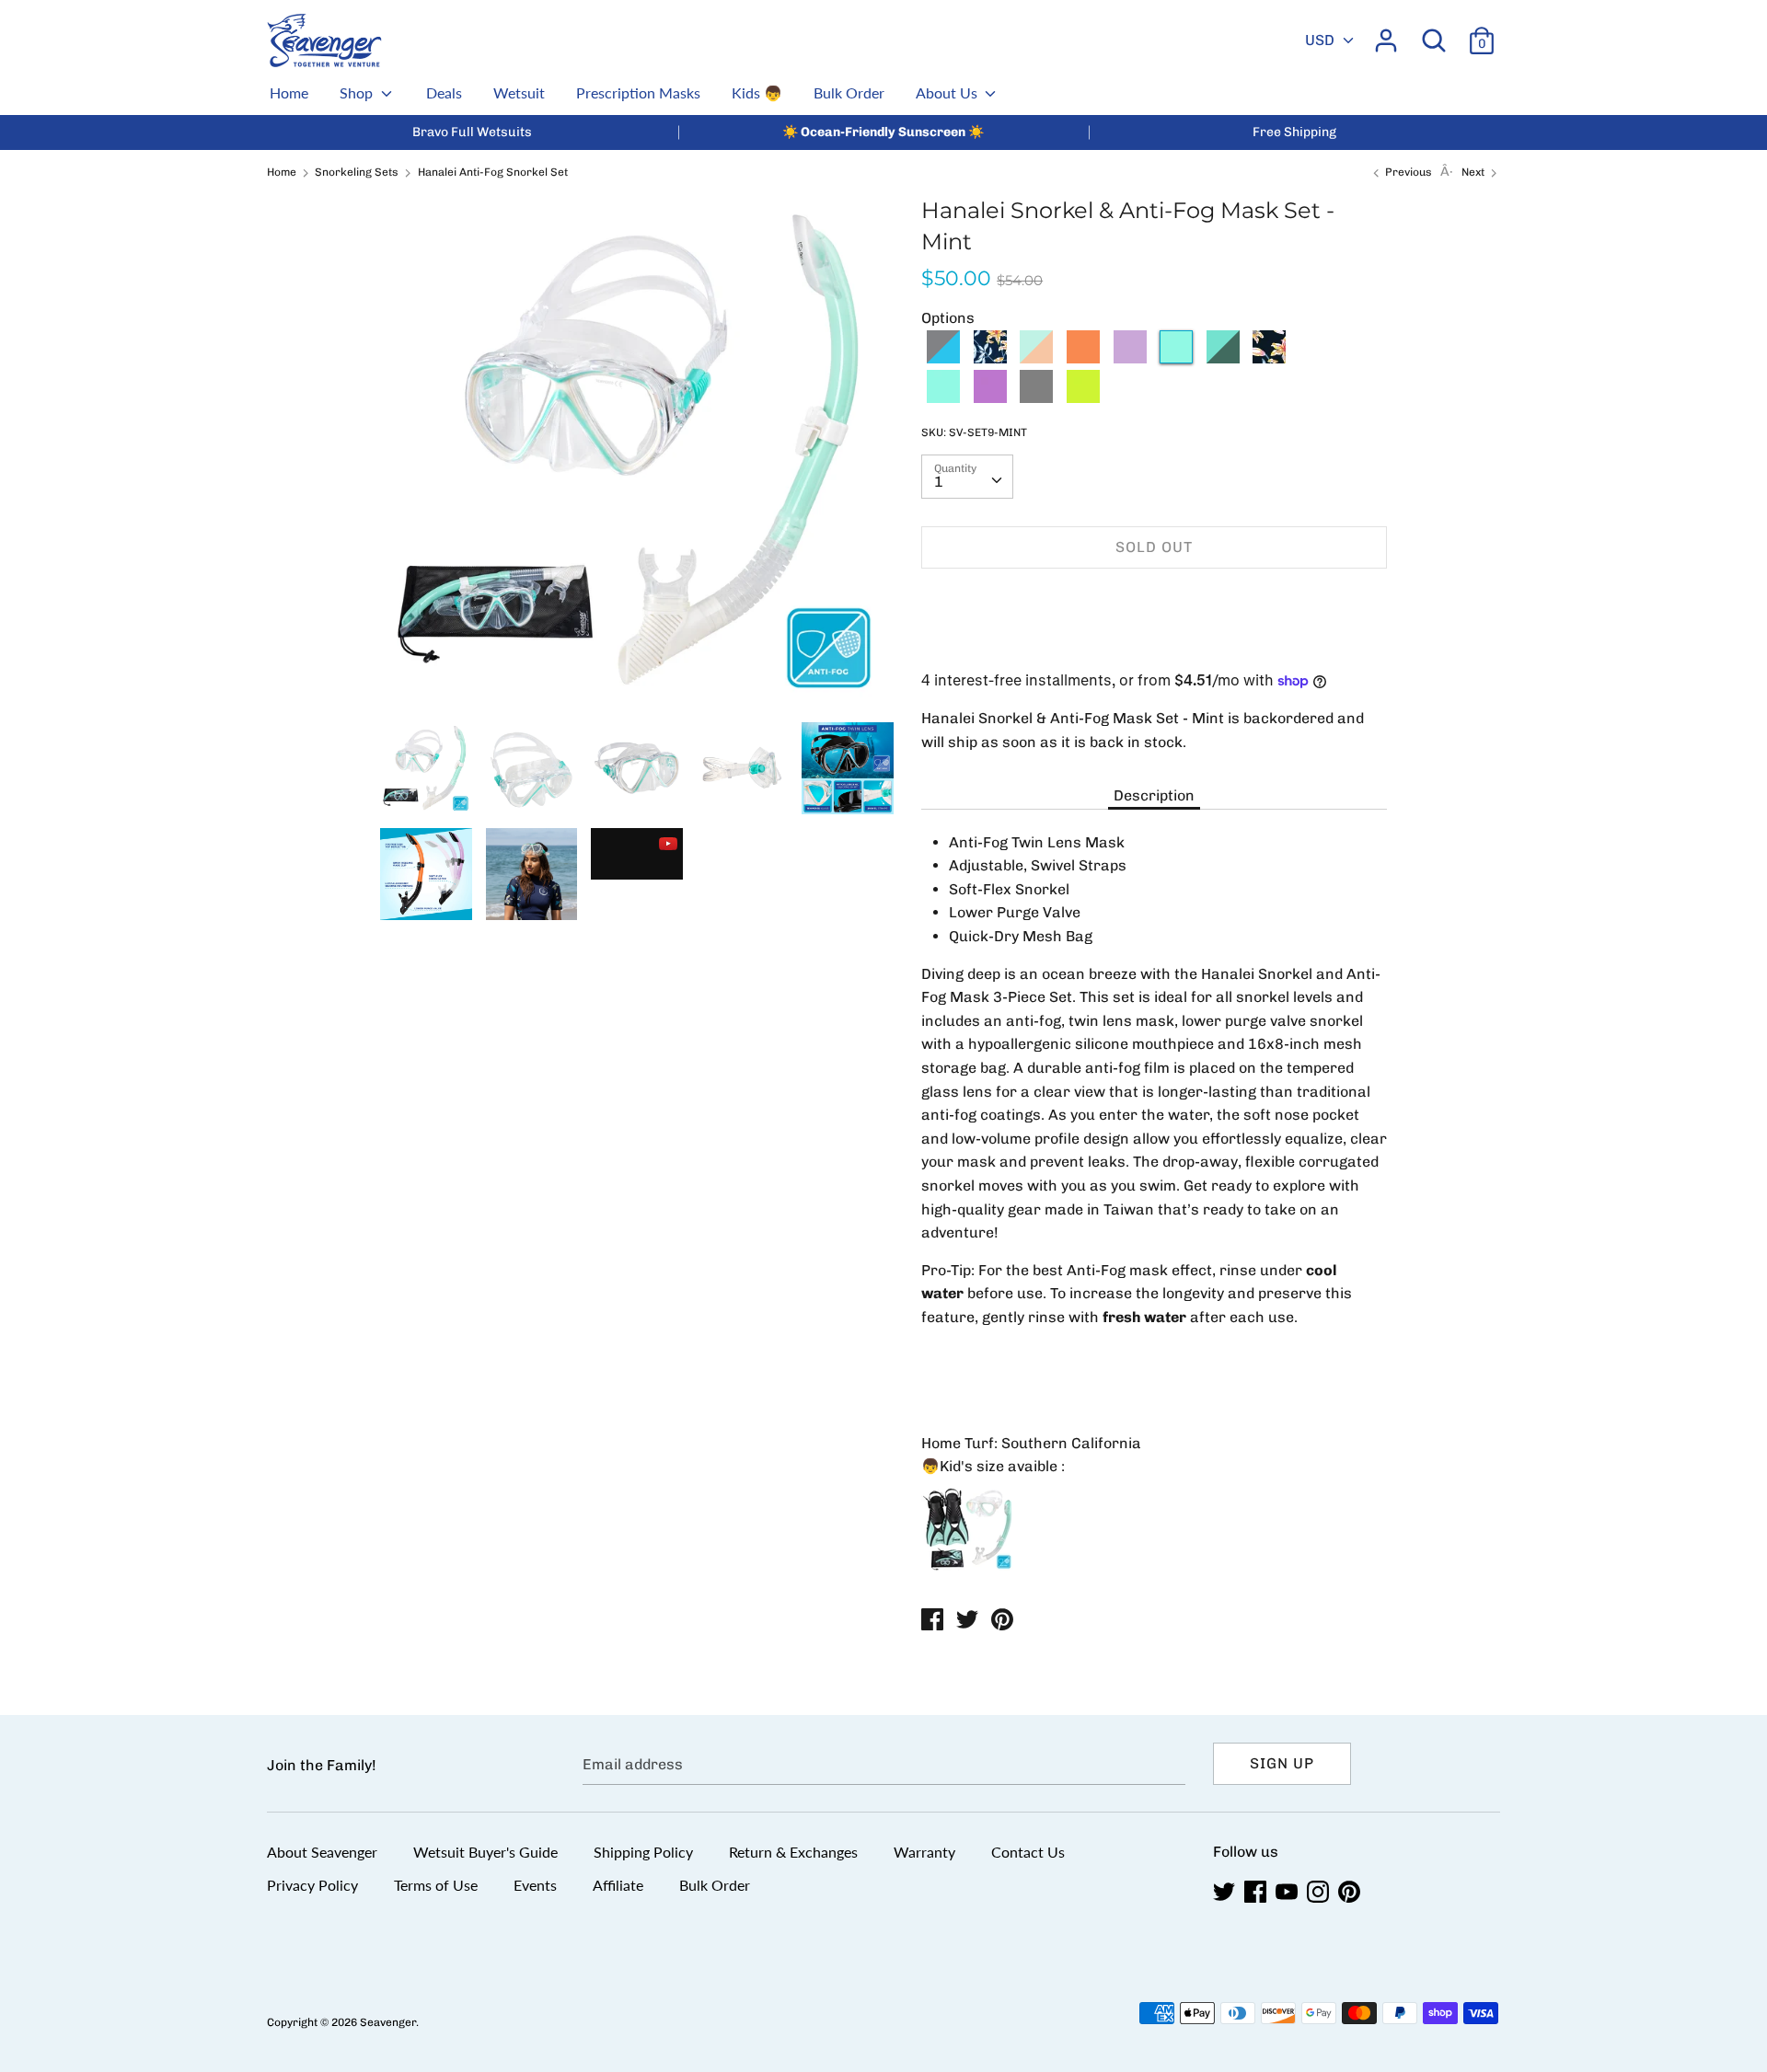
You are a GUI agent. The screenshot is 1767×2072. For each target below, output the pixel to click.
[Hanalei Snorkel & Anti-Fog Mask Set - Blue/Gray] (943, 358)
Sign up (1282, 1763)
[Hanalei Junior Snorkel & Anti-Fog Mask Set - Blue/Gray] (1036, 398)
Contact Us (1028, 1852)
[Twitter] (1226, 1892)
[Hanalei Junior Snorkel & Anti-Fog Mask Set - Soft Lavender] (990, 398)
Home (289, 92)
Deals (444, 92)
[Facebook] (1257, 1892)
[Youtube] (1288, 1892)
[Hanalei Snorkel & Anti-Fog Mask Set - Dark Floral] (990, 358)
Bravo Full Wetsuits (472, 132)
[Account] (1386, 34)
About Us (948, 92)
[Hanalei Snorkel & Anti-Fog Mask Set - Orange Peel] (1083, 358)
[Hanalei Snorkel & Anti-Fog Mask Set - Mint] (1176, 358)
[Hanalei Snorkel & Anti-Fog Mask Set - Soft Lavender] (1130, 358)
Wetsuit (519, 92)
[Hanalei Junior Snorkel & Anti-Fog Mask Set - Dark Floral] (1269, 358)
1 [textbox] (939, 482)
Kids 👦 (757, 92)
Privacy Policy (312, 1885)
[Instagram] (1320, 1892)
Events (535, 1885)
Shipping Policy (643, 1852)
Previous (1407, 172)
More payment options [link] (1155, 646)
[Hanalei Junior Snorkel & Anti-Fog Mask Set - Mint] (943, 398)
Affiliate (618, 1885)
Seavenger (388, 2022)
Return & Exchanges (793, 1852)
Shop (358, 92)
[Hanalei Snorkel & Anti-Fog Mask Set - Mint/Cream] (1036, 358)
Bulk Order (849, 92)
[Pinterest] (1351, 1892)
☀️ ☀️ (883, 132)
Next (1474, 172)
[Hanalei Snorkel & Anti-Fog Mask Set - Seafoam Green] (1223, 358)
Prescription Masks (638, 92)
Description (1154, 795)
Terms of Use (436, 1885)
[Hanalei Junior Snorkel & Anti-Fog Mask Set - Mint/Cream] (1363, 358)
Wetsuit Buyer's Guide (485, 1852)
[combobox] (967, 477)
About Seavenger (322, 1852)
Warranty (924, 1852)
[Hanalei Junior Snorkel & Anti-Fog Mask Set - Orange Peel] (1316, 358)
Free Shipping (1294, 132)
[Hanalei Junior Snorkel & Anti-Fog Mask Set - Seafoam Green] (1083, 398)
